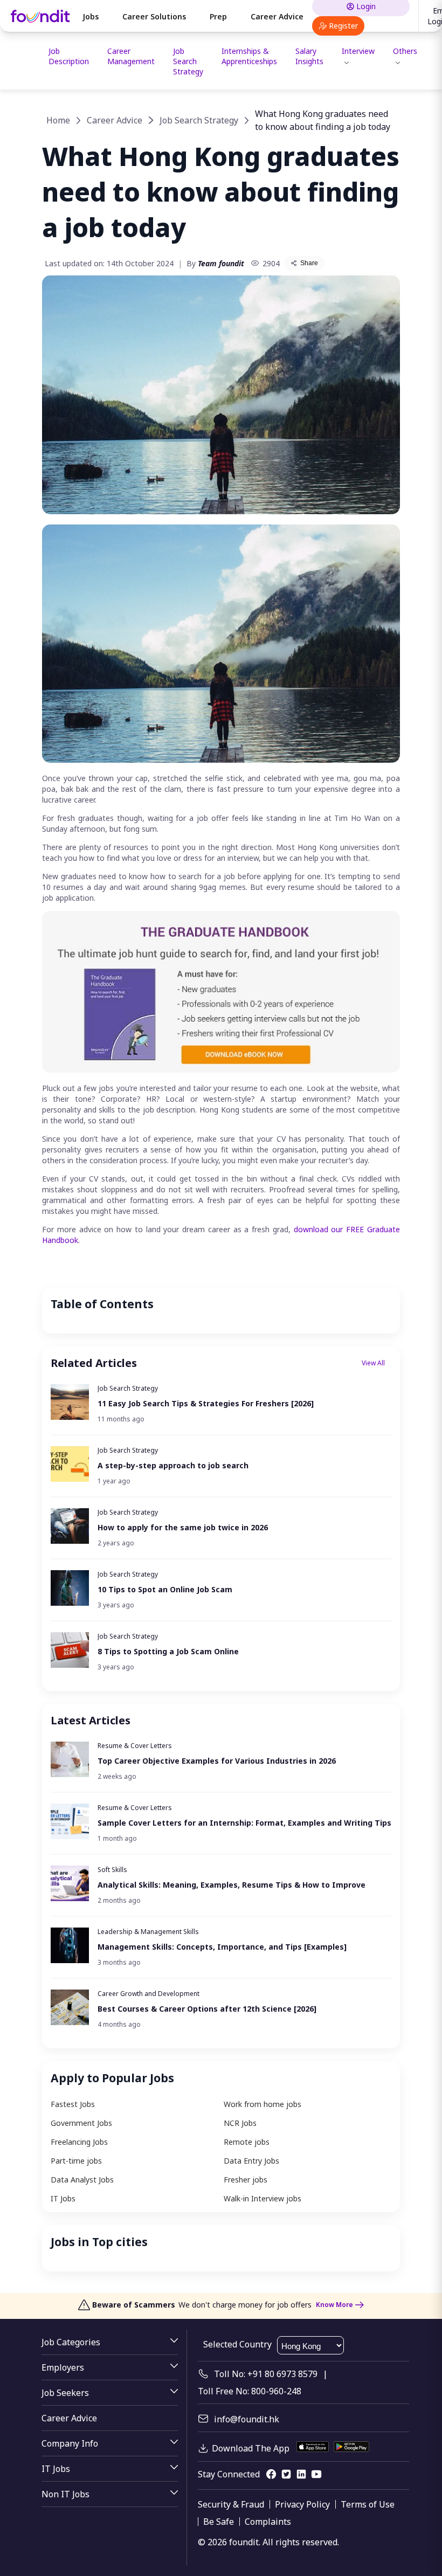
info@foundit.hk (247, 2419)
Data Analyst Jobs (82, 2180)
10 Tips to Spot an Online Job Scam (165, 1589)
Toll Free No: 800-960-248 (250, 2391)
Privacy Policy (302, 2504)
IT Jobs (63, 2198)
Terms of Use (368, 2504)
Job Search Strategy (188, 61)
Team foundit (221, 263)
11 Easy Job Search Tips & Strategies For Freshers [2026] (206, 1403)
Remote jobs (247, 2142)
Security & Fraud (231, 2504)
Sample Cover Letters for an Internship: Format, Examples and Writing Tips (244, 1823)
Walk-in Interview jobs (263, 2198)
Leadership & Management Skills (148, 1932)
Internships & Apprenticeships (249, 56)
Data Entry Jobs (251, 2161)
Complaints (268, 2522)
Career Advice (277, 16)
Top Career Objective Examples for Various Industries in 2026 (217, 1761)
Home (58, 120)
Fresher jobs (246, 2180)
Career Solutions (154, 16)
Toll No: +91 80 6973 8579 (266, 2374)
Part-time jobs (76, 2161)
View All (373, 1363)
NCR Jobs (240, 2123)
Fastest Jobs (73, 2104)
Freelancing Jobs (79, 2142)
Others (405, 51)
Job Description (69, 56)
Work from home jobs (263, 2104)
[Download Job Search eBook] (221, 1070)
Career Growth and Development (149, 1994)
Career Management (131, 56)
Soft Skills (112, 1870)
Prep (218, 16)
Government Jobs (81, 2123)
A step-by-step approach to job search (173, 1465)
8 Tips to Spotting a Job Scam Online (168, 1651)
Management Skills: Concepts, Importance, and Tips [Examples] (222, 1947)
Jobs (91, 16)
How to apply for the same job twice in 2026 (183, 1527)
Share (309, 263)
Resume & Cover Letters (135, 1746)
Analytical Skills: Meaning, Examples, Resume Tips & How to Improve (232, 1885)
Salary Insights (309, 56)
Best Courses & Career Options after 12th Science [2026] (207, 2009)
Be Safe (219, 2522)
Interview (358, 51)
